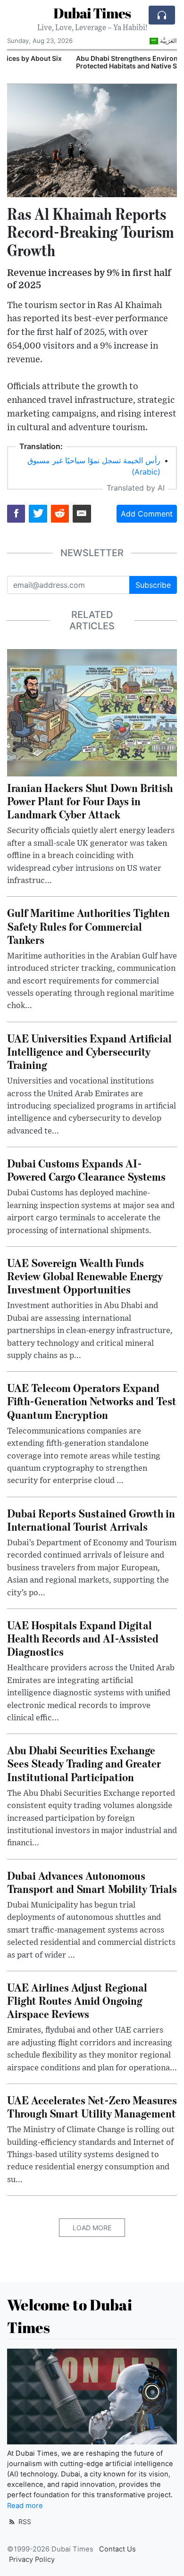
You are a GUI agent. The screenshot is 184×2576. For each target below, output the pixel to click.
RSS (24, 2522)
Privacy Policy (32, 2559)
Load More (92, 2228)
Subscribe (153, 585)
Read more (25, 2506)
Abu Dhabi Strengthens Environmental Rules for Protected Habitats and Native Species (88, 62)
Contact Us (117, 2549)
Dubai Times (92, 13)
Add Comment (147, 514)
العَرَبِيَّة (168, 41)
